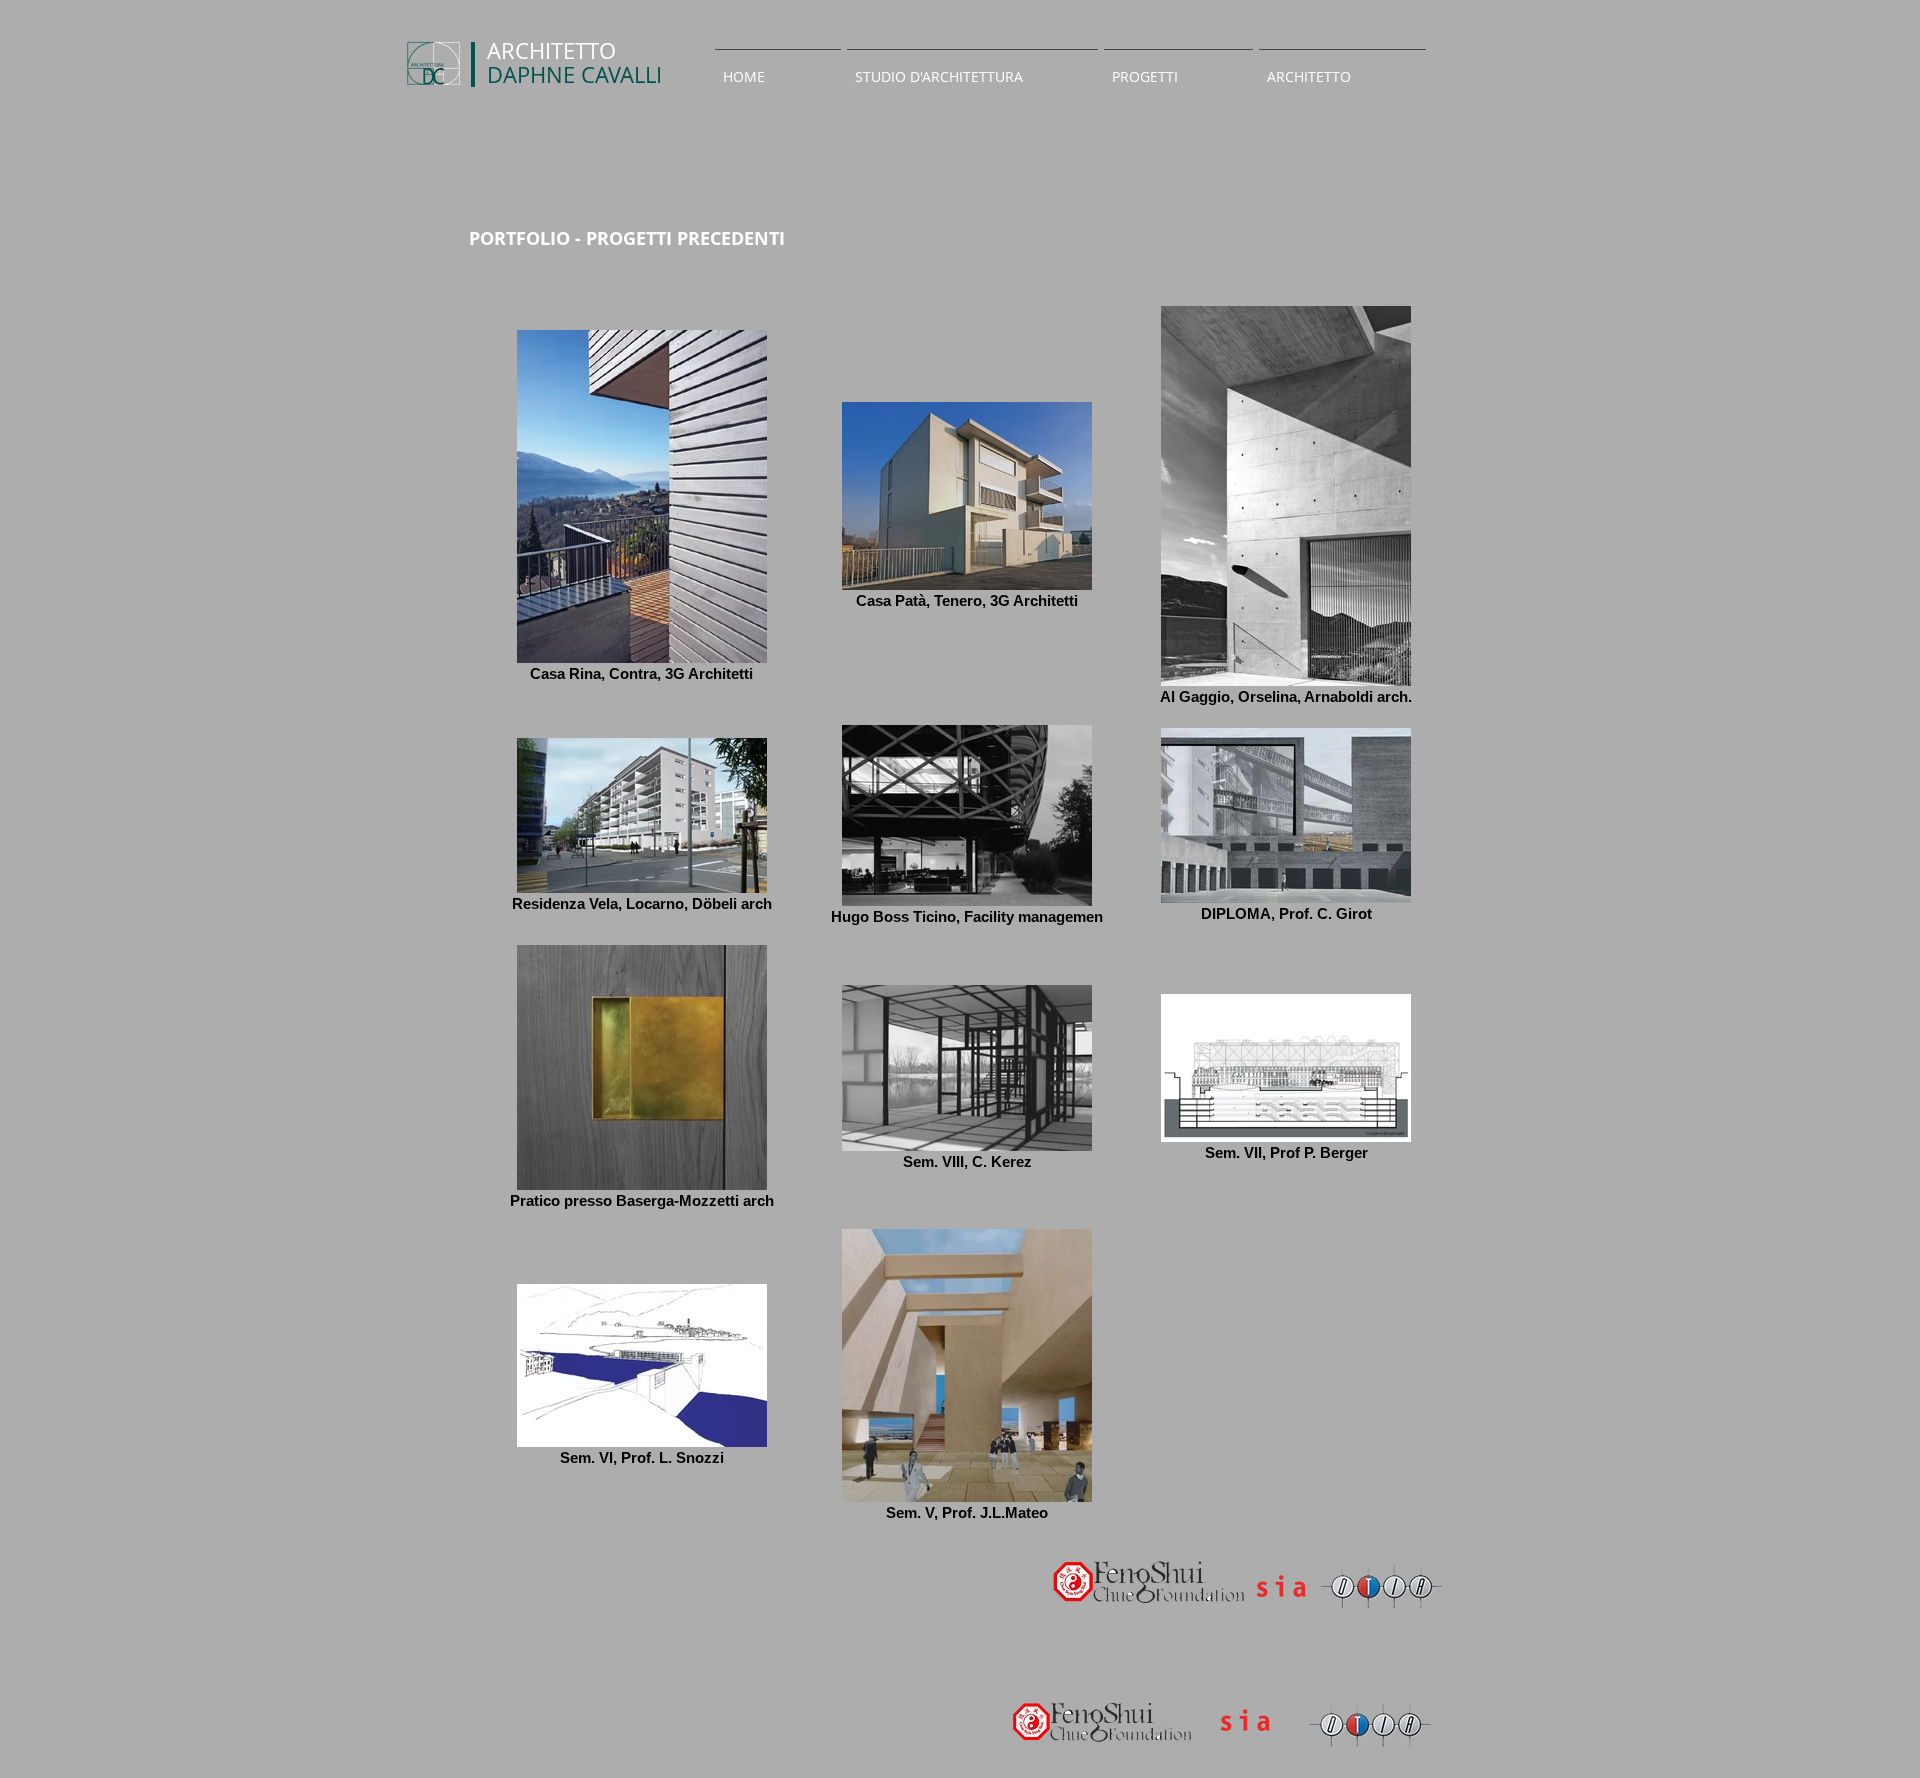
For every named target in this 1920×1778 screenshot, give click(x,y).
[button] (972, 68)
